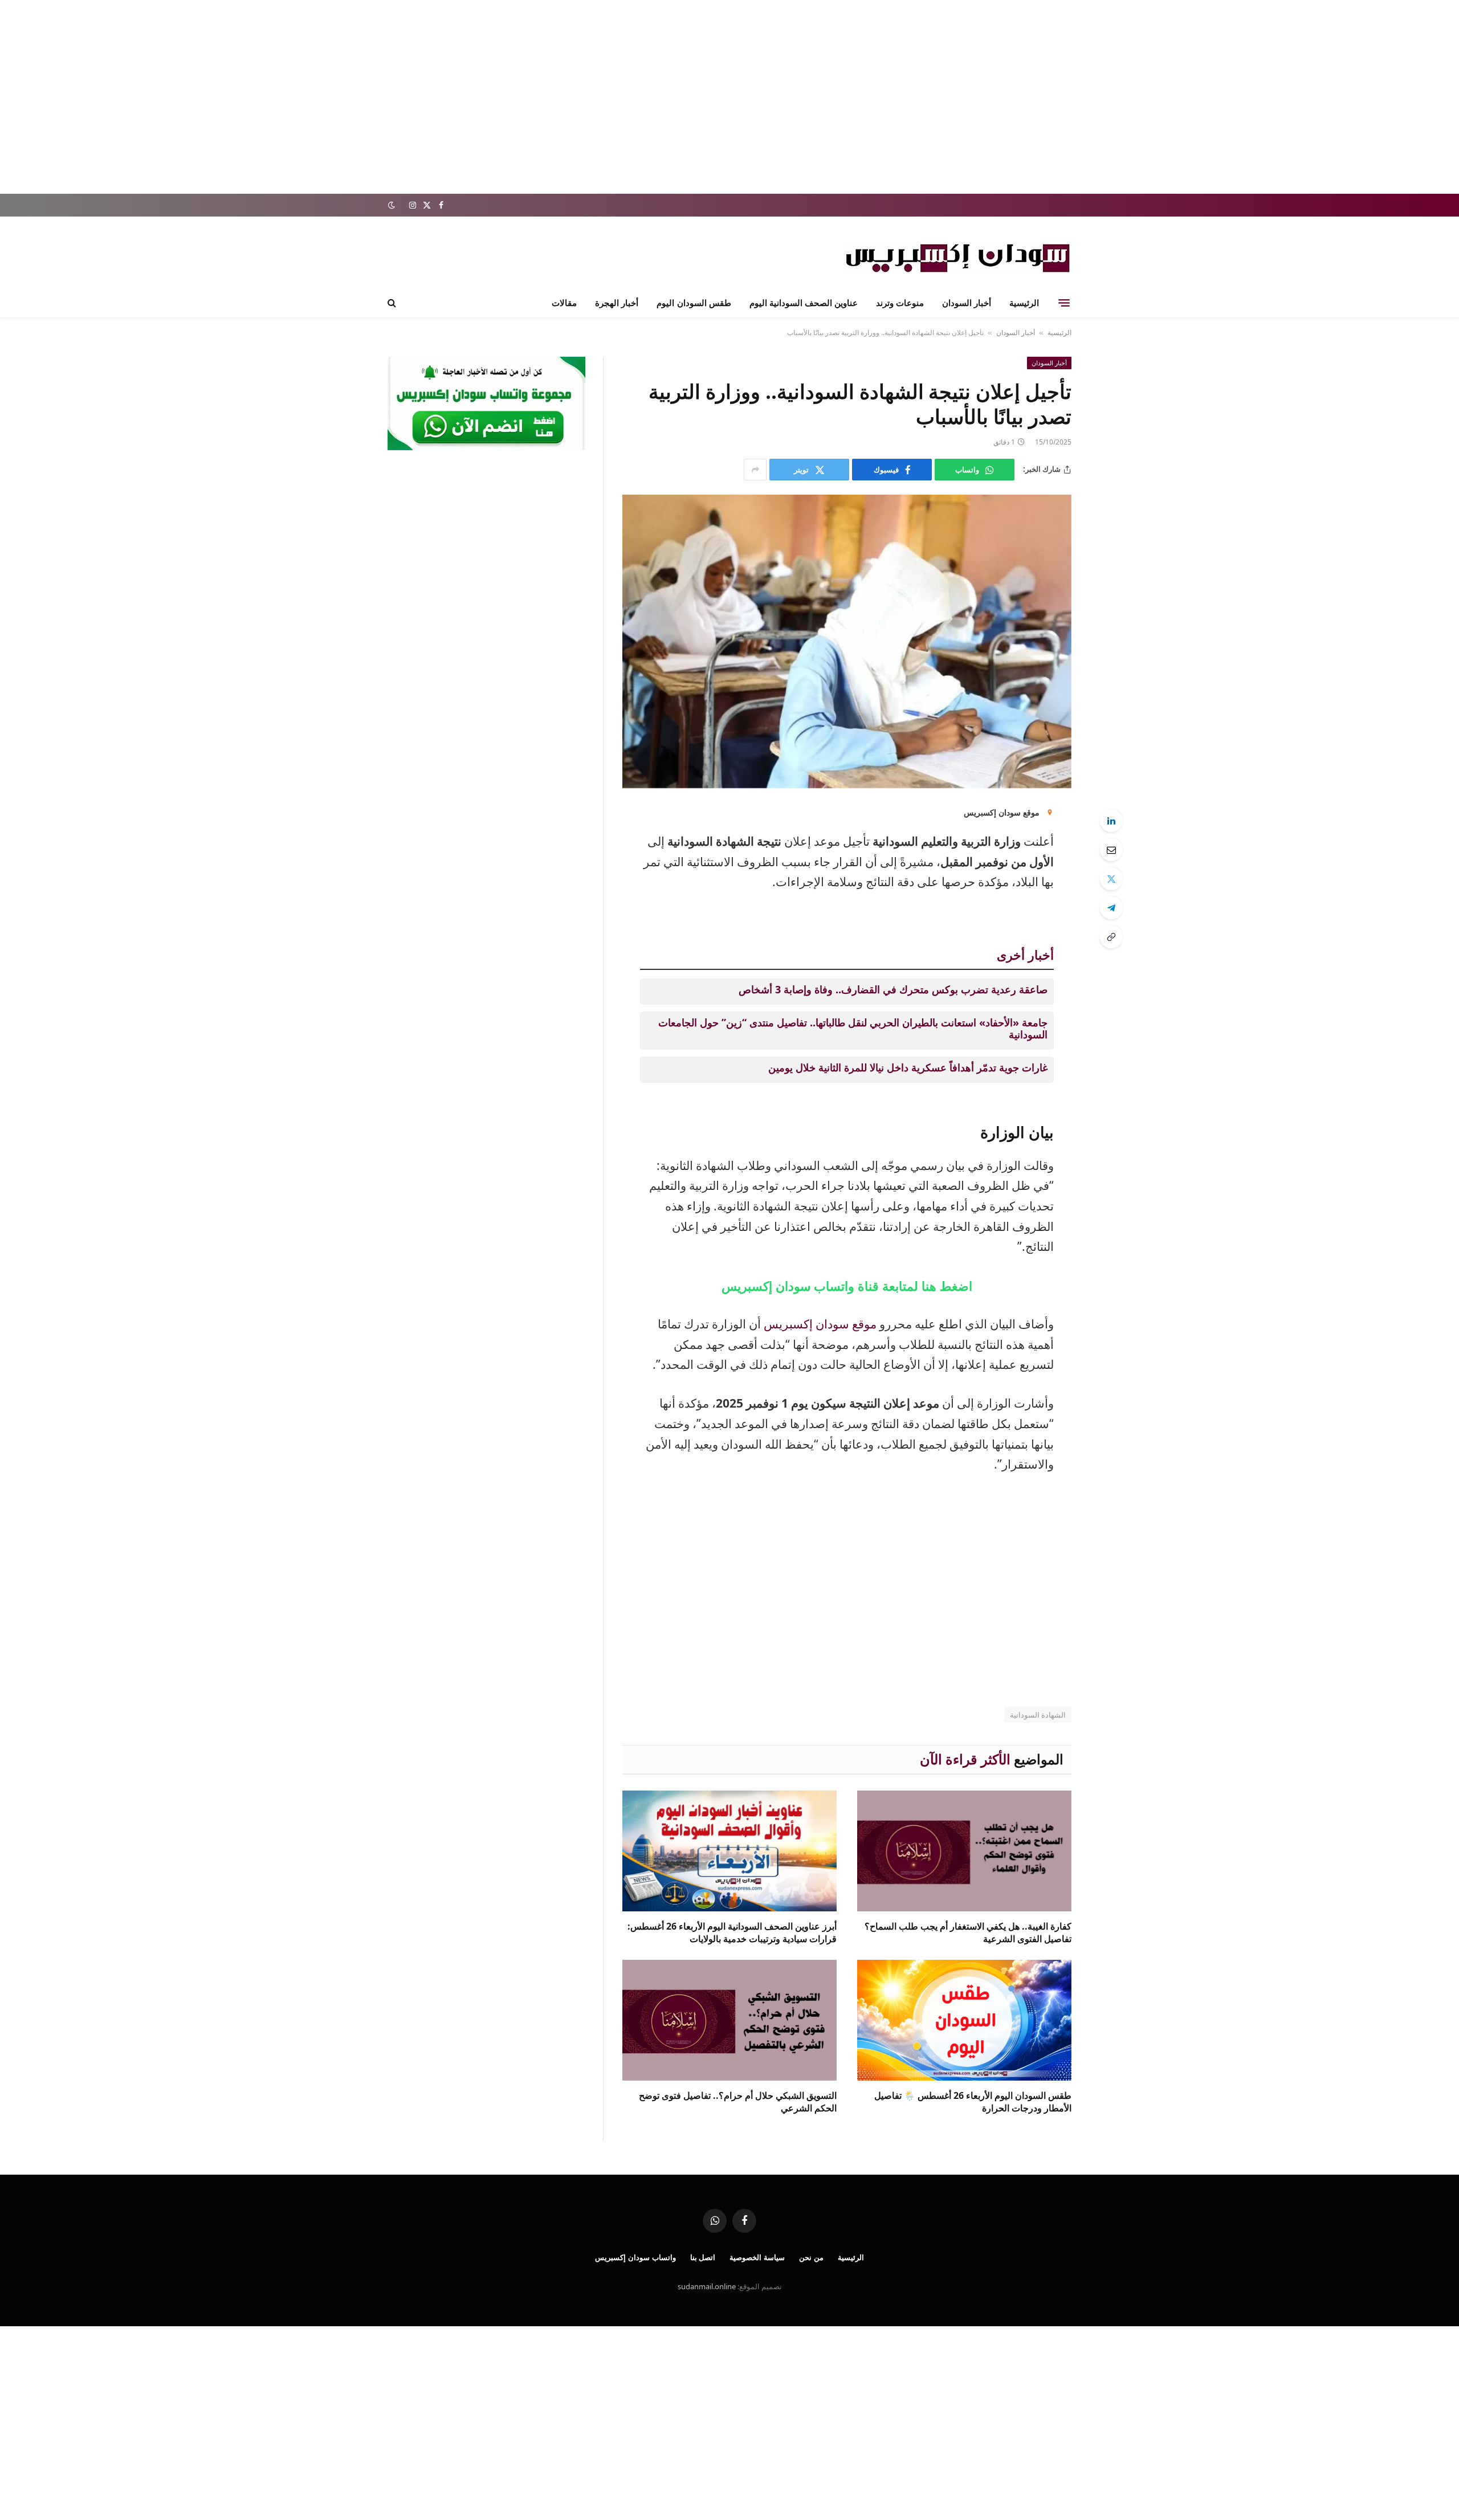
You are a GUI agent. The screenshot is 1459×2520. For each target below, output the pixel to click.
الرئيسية (1024, 303)
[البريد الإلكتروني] (1111, 850)
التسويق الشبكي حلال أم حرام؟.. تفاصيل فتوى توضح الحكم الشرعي (738, 2102)
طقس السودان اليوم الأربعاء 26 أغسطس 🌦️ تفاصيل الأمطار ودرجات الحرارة (973, 2102)
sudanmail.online (707, 2286)
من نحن (811, 2257)
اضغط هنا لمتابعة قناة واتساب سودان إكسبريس (847, 1286)
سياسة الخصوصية (757, 2257)
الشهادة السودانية (1038, 1715)
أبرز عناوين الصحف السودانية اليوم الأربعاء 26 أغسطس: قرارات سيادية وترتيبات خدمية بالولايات (732, 1933)
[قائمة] (1064, 303)
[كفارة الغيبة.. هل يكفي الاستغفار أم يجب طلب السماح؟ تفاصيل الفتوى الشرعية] (964, 1851)
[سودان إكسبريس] (957, 258)
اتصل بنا (703, 2257)
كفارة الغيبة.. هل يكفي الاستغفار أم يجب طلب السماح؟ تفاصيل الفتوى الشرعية (968, 1933)
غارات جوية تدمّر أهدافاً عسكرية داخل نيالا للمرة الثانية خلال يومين (908, 1067)
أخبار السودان (967, 303)
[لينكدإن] (1111, 821)
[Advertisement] (729, 97)
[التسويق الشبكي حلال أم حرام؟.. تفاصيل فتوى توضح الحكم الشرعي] (729, 2020)
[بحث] (393, 303)
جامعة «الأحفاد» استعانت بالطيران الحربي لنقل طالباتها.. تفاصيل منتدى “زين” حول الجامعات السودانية (853, 1029)
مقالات (564, 303)
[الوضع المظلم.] (393, 205)
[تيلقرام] (1111, 908)
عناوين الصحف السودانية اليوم (804, 303)
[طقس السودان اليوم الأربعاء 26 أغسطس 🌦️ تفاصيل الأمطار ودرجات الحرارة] (964, 2020)
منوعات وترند (900, 303)
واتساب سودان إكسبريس (635, 2257)
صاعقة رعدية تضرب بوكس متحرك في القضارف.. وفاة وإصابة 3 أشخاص (893, 989)
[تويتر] (1111, 879)
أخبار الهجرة (617, 303)
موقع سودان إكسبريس (820, 1324)
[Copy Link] (1111, 937)
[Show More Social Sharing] (755, 470)
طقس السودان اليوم (694, 303)
